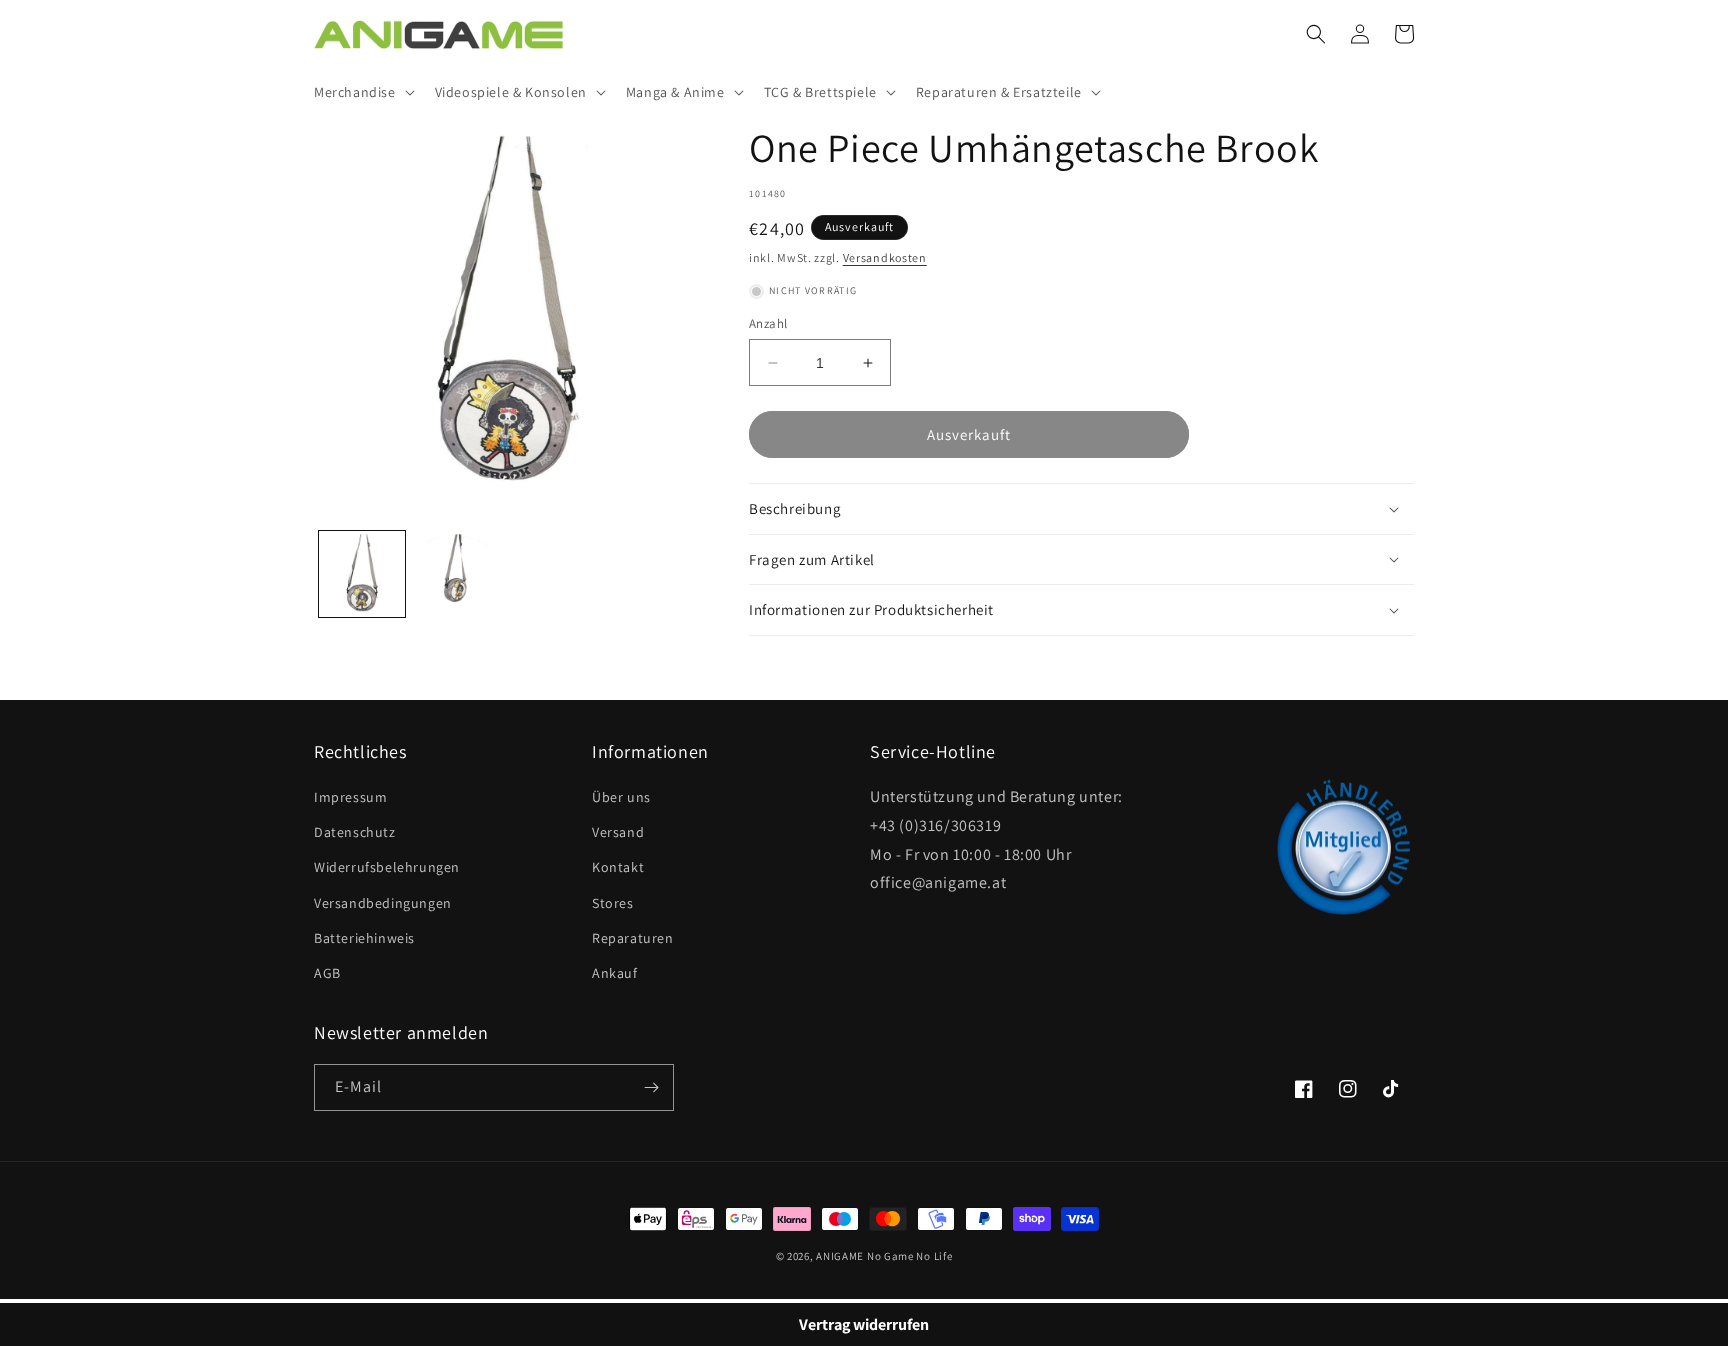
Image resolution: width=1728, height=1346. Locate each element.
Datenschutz (355, 832)
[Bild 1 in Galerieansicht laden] (362, 574)
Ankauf (615, 973)
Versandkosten (885, 257)
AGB (327, 973)
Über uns (621, 797)
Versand (618, 832)
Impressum (350, 797)
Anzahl (768, 323)
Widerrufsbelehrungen (387, 867)
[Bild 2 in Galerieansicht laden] (458, 574)
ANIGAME (840, 1256)
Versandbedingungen (383, 903)
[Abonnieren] (651, 1087)
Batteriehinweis (364, 938)
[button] (362, 92)
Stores (613, 903)
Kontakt (618, 867)
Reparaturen (633, 938)
